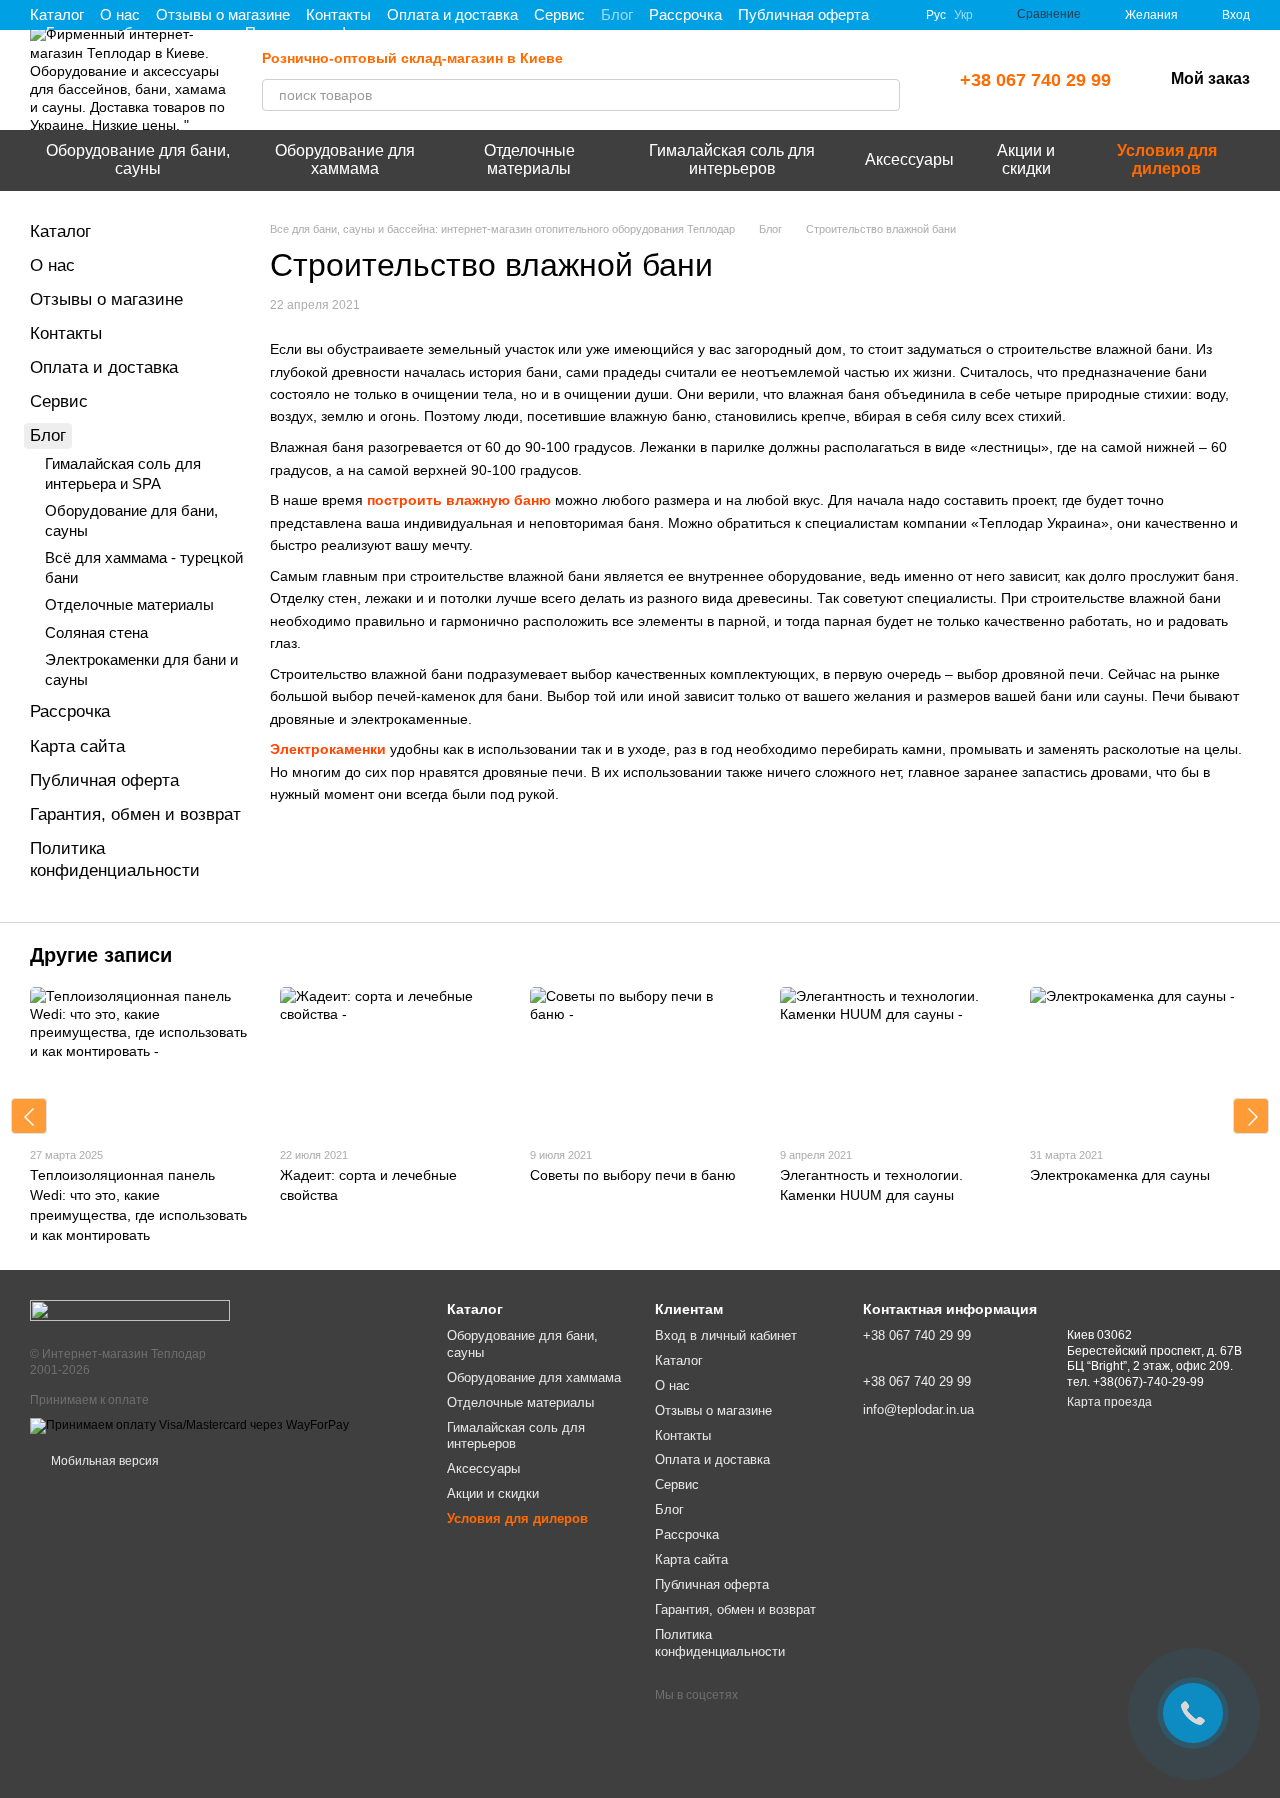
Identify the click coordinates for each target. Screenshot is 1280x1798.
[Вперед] (1251, 1116)
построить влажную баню (459, 500)
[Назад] (29, 1116)
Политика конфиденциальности (720, 1643)
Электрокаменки (328, 749)
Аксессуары (909, 159)
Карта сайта (77, 746)
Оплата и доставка (452, 14)
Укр (963, 15)
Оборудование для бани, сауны (138, 159)
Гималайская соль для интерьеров (732, 159)
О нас (120, 14)
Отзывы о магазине (223, 14)
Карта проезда (1109, 1402)
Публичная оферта (803, 14)
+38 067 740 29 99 (1035, 80)
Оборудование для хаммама (345, 159)
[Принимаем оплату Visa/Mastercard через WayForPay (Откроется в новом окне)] (189, 1426)
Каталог (57, 14)
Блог (617, 14)
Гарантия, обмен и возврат (135, 814)
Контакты (338, 14)
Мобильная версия (103, 1461)
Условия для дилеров (1167, 159)
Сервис (559, 14)
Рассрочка (685, 14)
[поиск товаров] (884, 95)
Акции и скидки (1026, 159)
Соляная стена (96, 632)
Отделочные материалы (529, 159)
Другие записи (101, 955)
